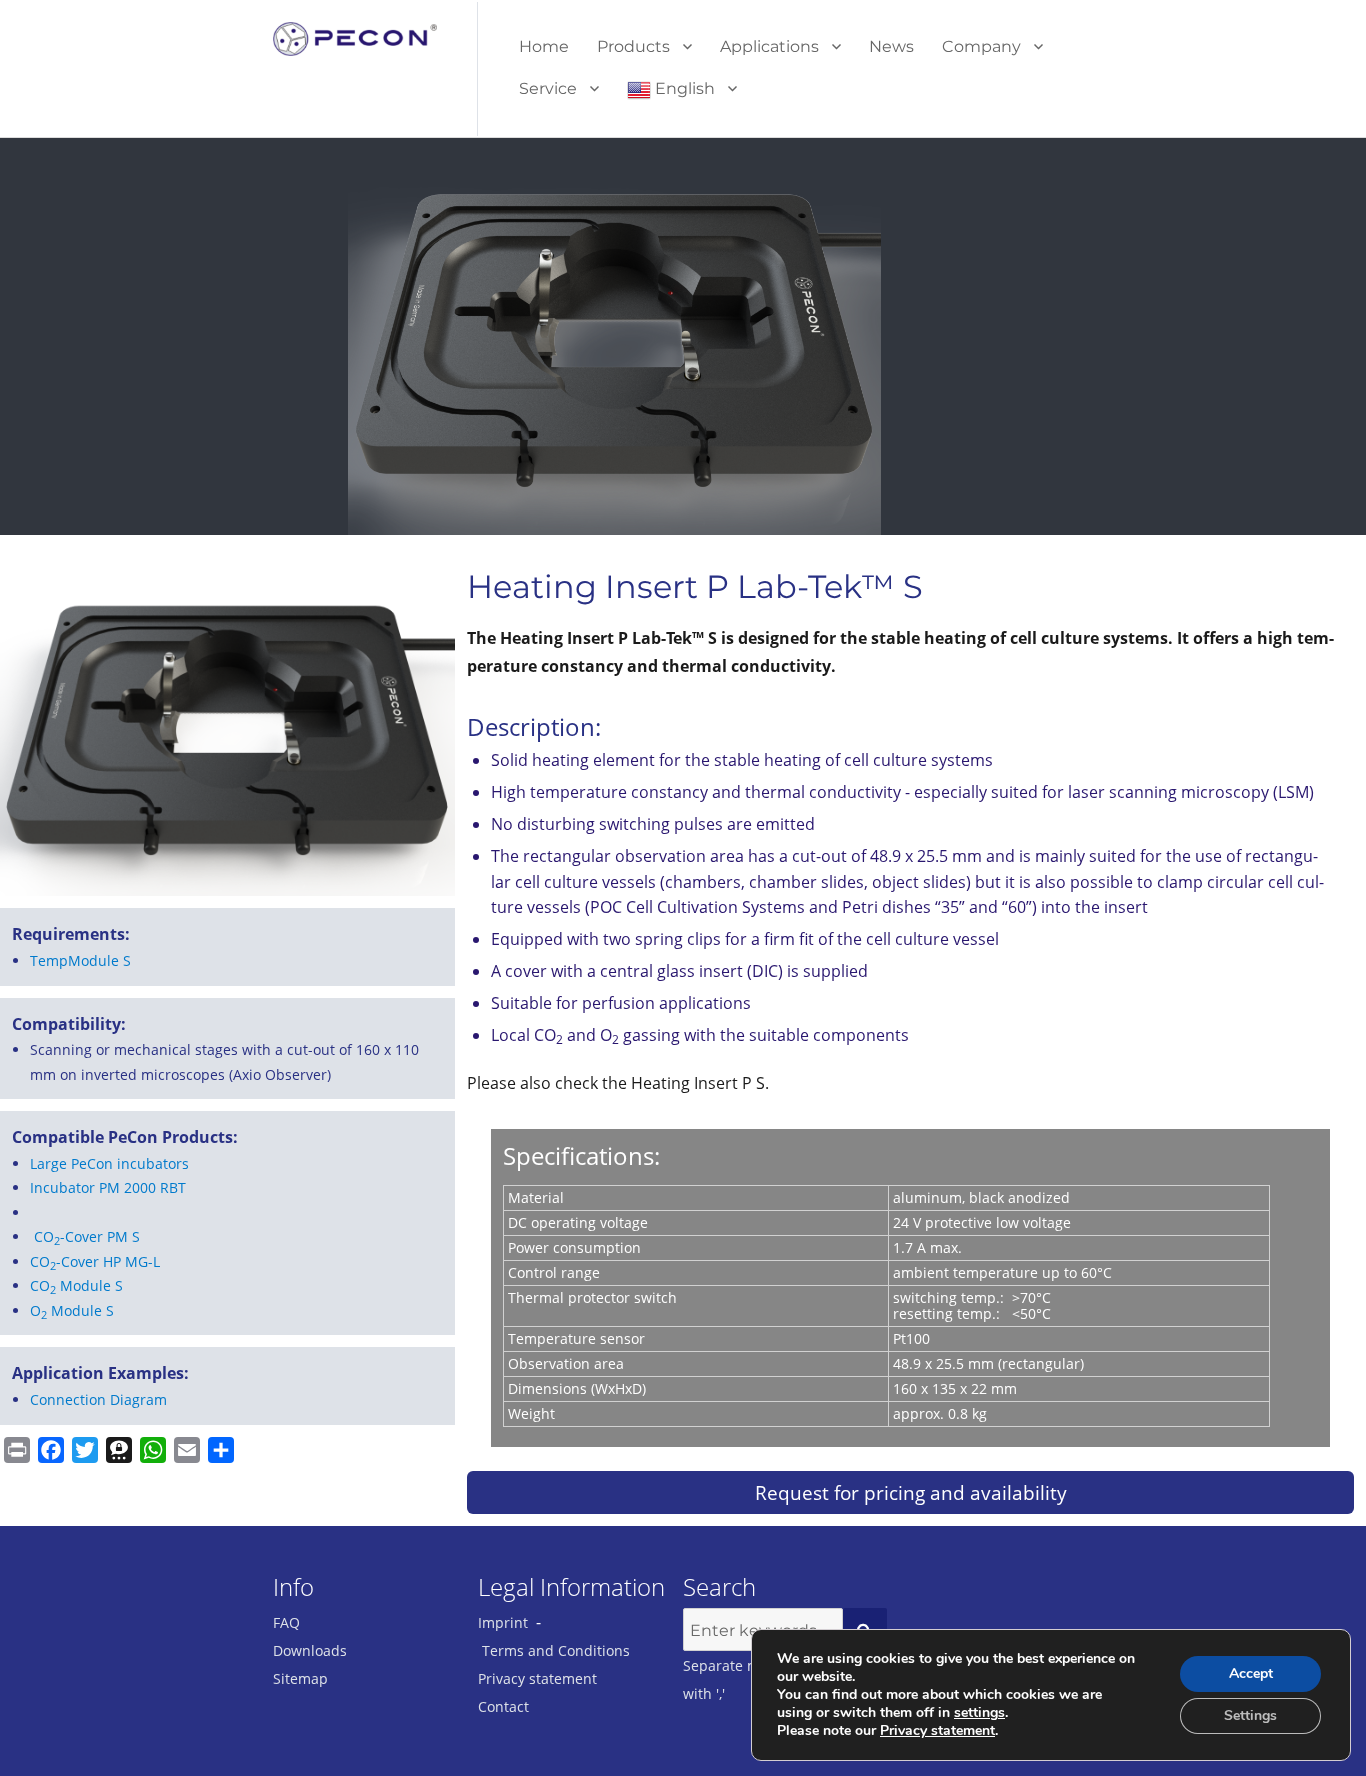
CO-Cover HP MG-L (95, 1261)
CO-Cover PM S (87, 1236)
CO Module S (76, 1285)
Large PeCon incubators (109, 1163)
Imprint (503, 1622)
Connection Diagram (98, 1399)
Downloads (310, 1650)
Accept (1251, 1673)
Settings (1250, 1715)
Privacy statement (537, 1678)
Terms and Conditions (556, 1650)
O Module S (72, 1310)
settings (979, 1713)
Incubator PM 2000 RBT (108, 1187)
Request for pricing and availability (911, 1492)
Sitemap (300, 1678)
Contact (503, 1706)
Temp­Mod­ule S (80, 960)
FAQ (286, 1622)
